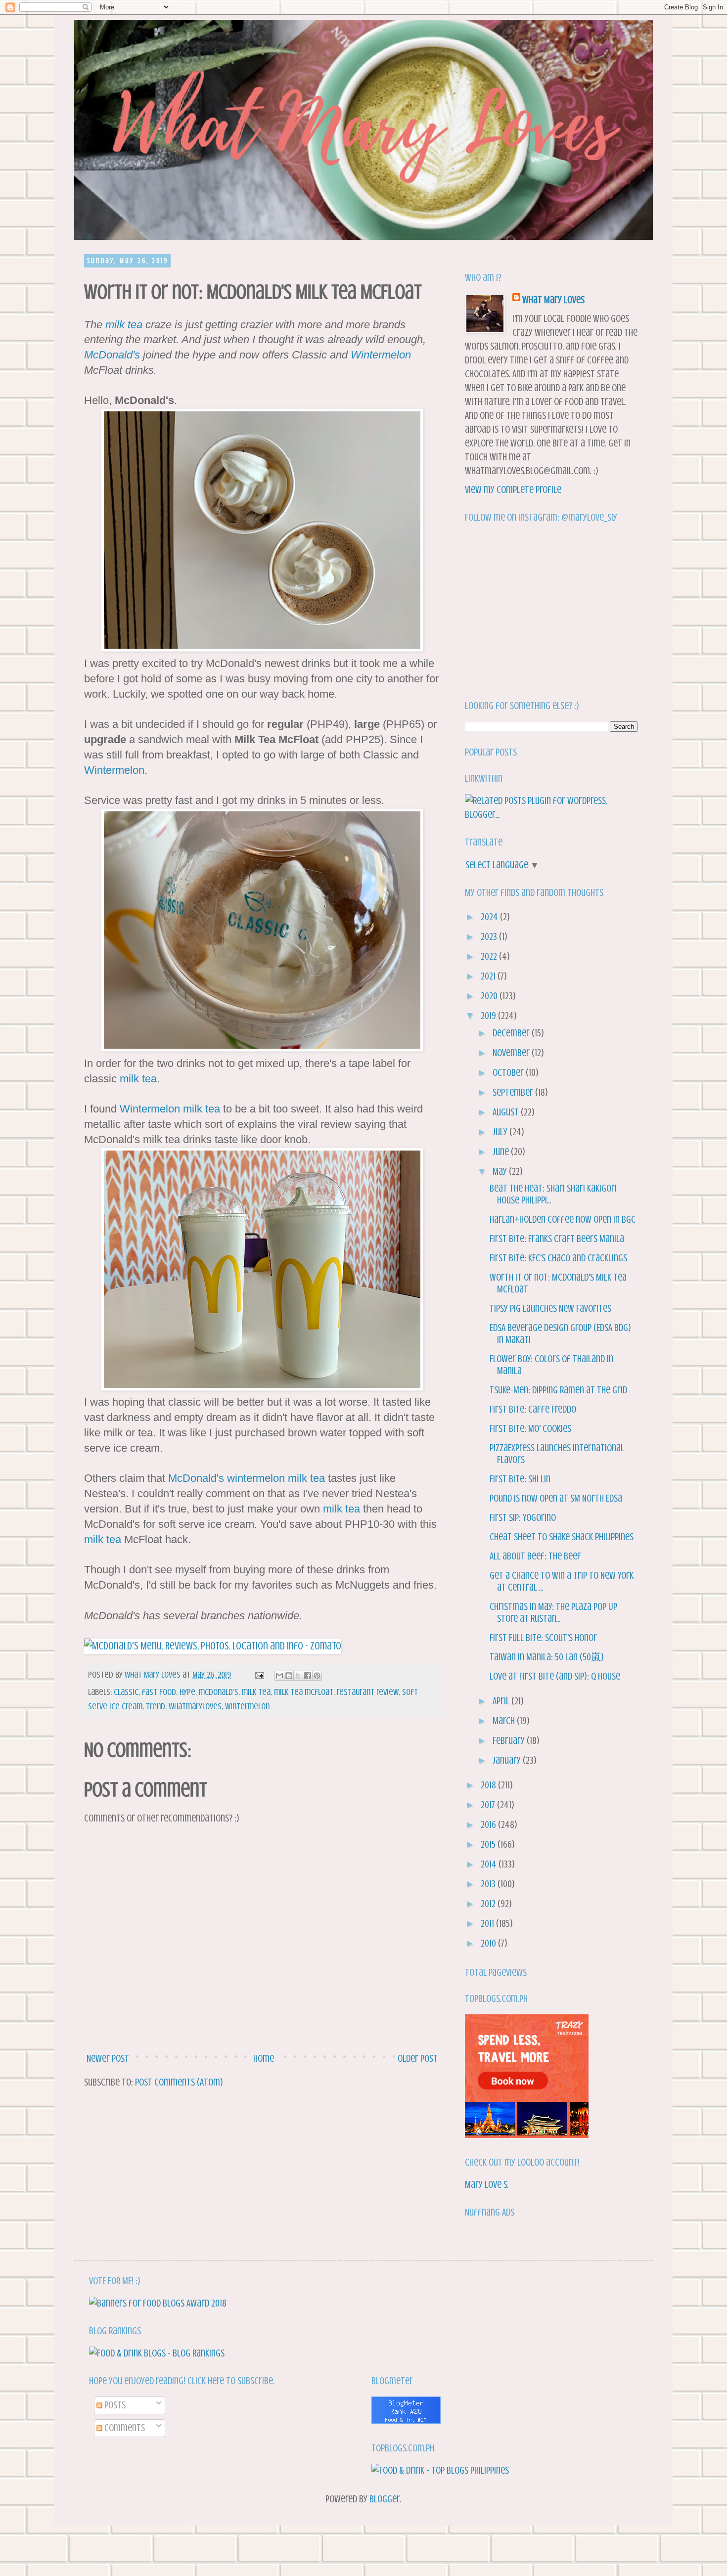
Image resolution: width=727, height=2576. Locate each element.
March (505, 1721)
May (501, 1172)
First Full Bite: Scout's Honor (543, 1638)
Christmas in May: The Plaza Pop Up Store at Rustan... (553, 1613)
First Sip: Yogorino (523, 1518)
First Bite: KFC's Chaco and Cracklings (558, 1258)
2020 (490, 996)
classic (126, 1692)
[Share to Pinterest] (317, 1676)
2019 (489, 1016)
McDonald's (112, 355)
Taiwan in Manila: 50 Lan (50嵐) (547, 1657)
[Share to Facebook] (308, 1676)
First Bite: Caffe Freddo (533, 1409)
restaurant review (368, 1692)
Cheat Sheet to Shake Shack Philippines (562, 1537)
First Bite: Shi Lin (520, 1479)
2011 (488, 1924)
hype (187, 1692)
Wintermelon (381, 355)
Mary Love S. (487, 2185)
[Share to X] (298, 1676)
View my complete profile (513, 490)
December (512, 1033)
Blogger (385, 2499)
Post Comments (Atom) (179, 2082)
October (509, 1073)
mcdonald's (219, 1692)
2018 (489, 1785)
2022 (490, 956)
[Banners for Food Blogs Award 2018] (158, 2303)
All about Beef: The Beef (535, 1556)
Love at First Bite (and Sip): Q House (555, 1676)
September (514, 1092)
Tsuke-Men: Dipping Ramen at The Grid (558, 1390)
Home (264, 2059)
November (512, 1053)
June (502, 1152)
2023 (490, 937)
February (510, 1741)
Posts (114, 2405)
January (508, 1760)
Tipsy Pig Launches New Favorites (550, 1309)
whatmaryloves (195, 1706)
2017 (489, 1805)
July (501, 1132)
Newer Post (108, 2059)
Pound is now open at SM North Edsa (556, 1498)
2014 (490, 1864)
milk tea (124, 325)
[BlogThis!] (289, 1676)
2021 (489, 976)
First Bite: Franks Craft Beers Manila (557, 1239)
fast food (159, 1692)
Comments (124, 2428)
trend (156, 1706)
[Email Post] (258, 1675)
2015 (489, 1844)
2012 (489, 1904)
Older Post (418, 2059)
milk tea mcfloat (304, 1692)
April (502, 1701)
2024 (490, 917)
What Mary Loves (553, 300)
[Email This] (279, 1676)
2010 (489, 1943)
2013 (489, 1884)
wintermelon (256, 1478)
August (507, 1112)
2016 (489, 1825)
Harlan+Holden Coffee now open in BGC (563, 1220)
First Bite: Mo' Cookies (530, 1429)
